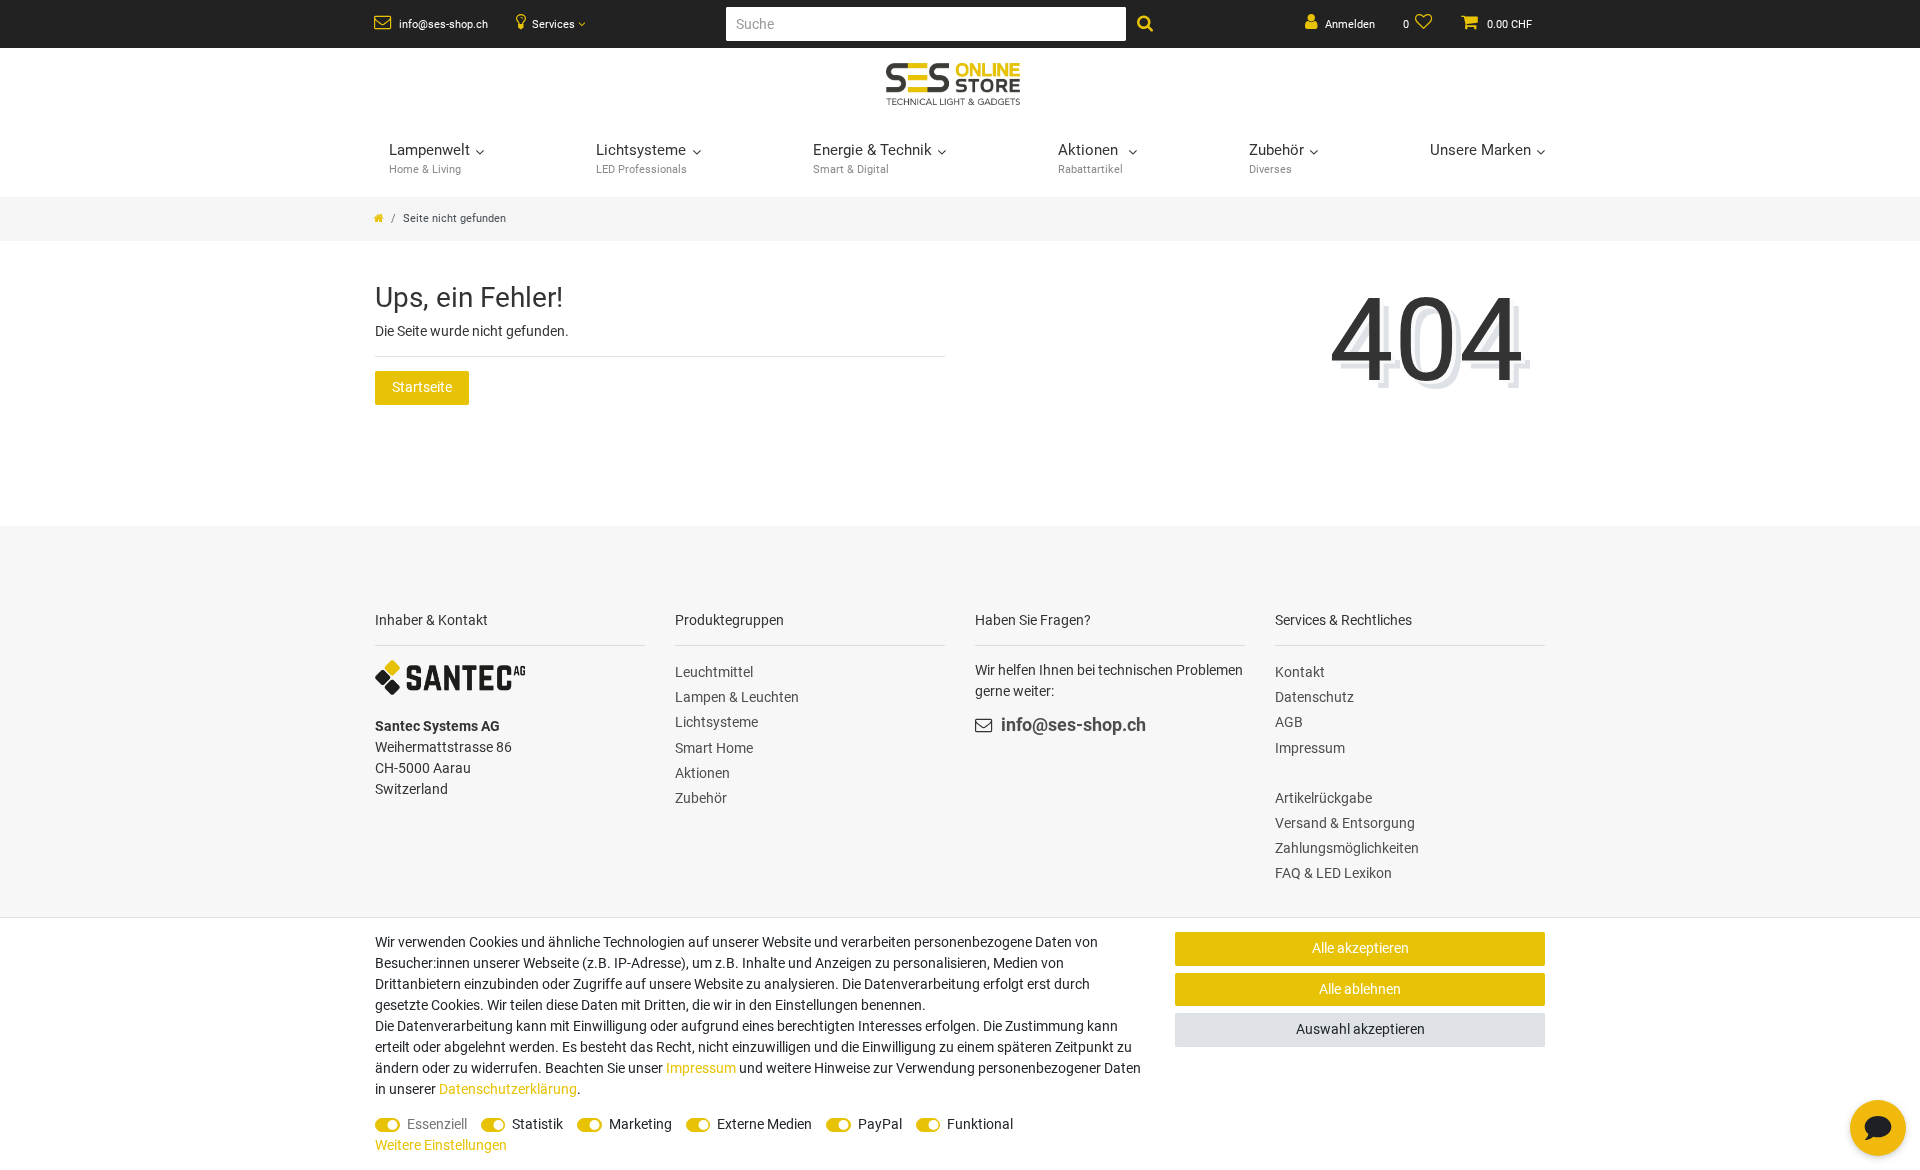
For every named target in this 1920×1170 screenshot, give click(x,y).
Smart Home (714, 748)
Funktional (980, 1124)
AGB (1289, 722)
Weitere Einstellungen (441, 1145)
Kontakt (1300, 672)
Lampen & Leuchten (737, 697)
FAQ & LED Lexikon (1333, 873)
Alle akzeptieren (1360, 948)
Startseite (422, 387)
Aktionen (702, 773)
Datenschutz (1314, 697)
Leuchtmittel (714, 672)
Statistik (537, 1124)
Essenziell (437, 1124)
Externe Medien (764, 1124)
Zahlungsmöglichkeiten (1347, 848)
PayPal (880, 1124)
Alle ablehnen (1360, 989)
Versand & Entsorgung (1345, 823)
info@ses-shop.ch (442, 24)
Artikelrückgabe (1323, 798)
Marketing (640, 1124)
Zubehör (701, 798)
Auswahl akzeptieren (1360, 1029)
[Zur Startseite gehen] (379, 218)
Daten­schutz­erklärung (508, 1089)
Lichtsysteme (716, 722)
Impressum (1310, 748)
